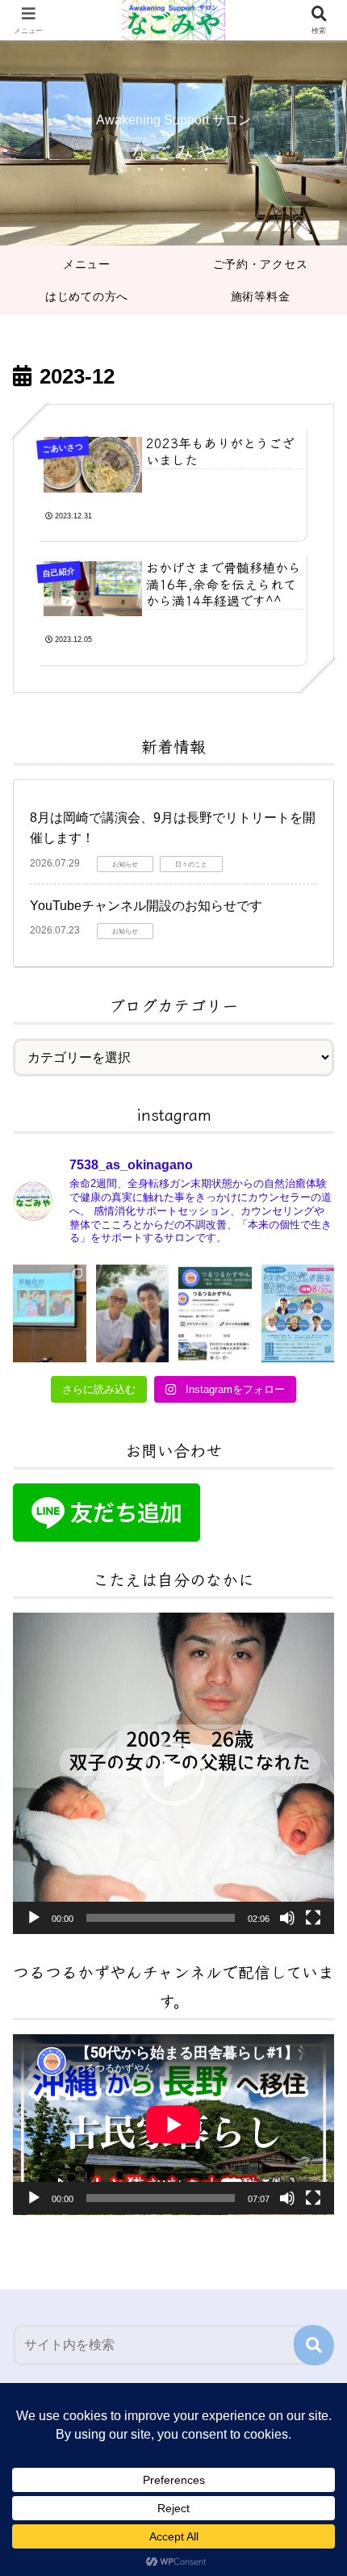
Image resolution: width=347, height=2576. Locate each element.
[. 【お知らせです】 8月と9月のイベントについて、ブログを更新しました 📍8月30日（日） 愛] (133, 1313)
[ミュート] (287, 1918)
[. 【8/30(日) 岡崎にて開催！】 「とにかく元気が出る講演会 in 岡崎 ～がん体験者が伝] (298, 1313)
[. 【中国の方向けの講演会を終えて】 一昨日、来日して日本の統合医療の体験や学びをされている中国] (50, 1313)
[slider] (161, 1918)
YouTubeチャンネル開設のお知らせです (146, 906)
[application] (173, 1773)
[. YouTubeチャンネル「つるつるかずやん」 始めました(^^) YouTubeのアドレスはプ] (215, 1313)
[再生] (34, 1918)
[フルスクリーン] (313, 1918)
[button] (173, 1773)
